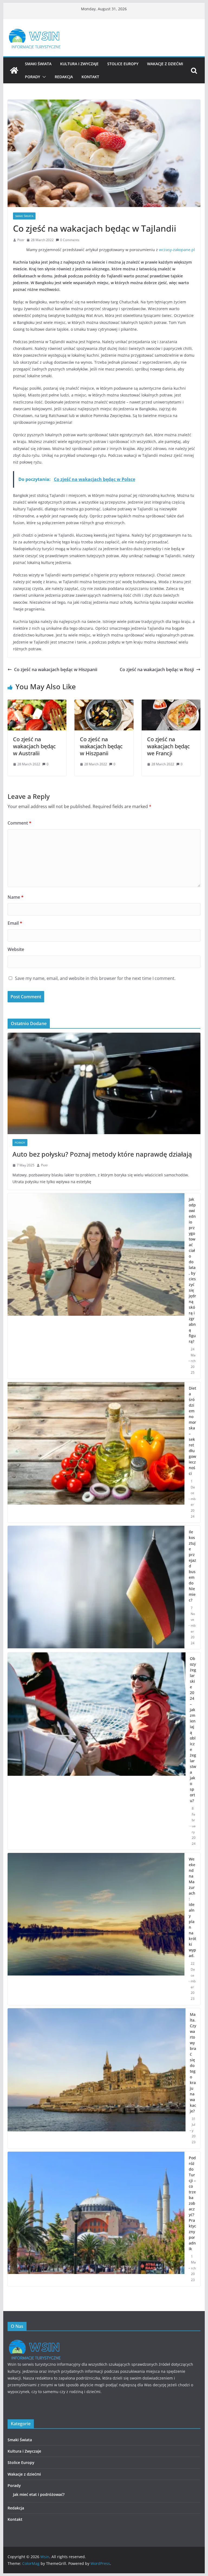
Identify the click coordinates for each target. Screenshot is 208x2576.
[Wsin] (14, 70)
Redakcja (64, 77)
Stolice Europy (123, 64)
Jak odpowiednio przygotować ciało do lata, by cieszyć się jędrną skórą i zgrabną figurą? (192, 1270)
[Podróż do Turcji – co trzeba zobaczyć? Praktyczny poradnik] (96, 2219)
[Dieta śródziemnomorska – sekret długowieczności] (96, 1452)
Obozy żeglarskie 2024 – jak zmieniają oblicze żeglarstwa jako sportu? (193, 1730)
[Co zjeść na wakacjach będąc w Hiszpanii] (104, 703)
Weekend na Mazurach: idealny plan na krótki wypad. (192, 1907)
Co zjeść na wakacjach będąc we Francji (168, 746)
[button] (43, 77)
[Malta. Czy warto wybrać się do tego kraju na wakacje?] (97, 2078)
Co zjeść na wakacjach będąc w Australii (34, 746)
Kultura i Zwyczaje (79, 64)
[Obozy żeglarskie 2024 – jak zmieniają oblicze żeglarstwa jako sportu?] (97, 1751)
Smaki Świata (38, 64)
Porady (32, 77)
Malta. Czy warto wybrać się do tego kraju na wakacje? (193, 2063)
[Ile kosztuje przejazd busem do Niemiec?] (96, 1587)
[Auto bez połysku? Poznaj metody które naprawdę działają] (104, 1083)
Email (15, 923)
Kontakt (90, 77)
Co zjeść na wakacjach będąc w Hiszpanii (56, 670)
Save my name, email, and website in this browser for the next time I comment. (95, 978)
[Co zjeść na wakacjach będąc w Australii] (37, 703)
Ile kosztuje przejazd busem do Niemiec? (192, 1566)
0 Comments (70, 240)
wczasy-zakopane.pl (177, 250)
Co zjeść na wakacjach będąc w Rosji (157, 670)
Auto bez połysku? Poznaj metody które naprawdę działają (102, 1154)
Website (16, 949)
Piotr (21, 240)
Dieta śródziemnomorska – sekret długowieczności (192, 1431)
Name (16, 897)
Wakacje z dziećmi (165, 64)
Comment (19, 823)
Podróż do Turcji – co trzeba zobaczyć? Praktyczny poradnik (192, 2203)
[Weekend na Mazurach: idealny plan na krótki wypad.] (96, 1929)
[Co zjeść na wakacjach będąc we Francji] (171, 703)
